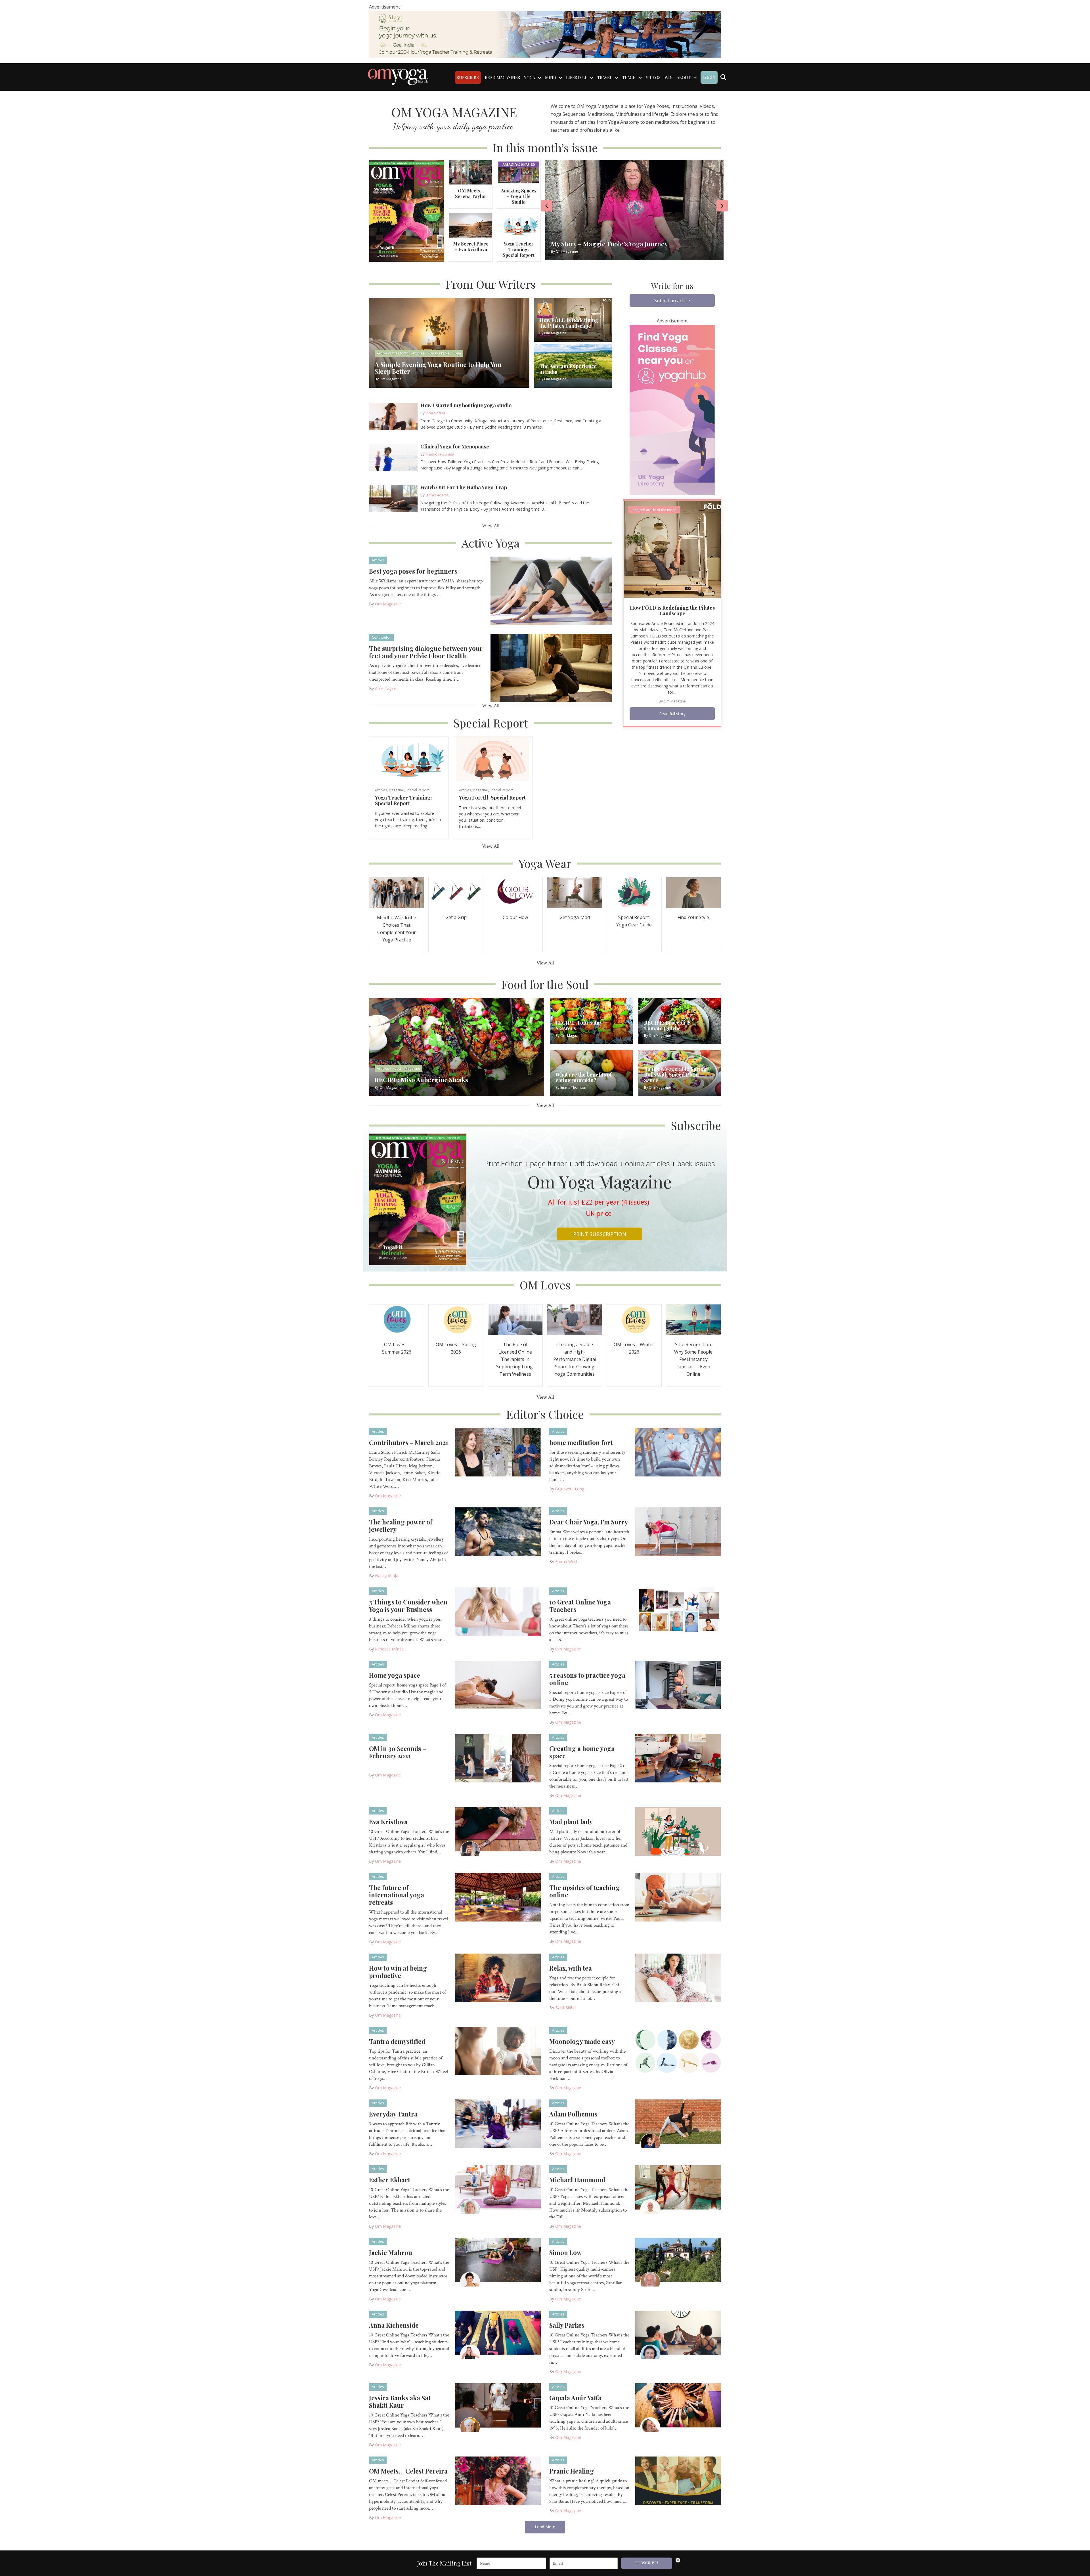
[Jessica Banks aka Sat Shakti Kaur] (498, 2407)
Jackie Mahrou (391, 2252)
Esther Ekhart (390, 2180)
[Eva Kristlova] (498, 1831)
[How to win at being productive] (498, 1977)
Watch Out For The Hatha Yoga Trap (464, 487)
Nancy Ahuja (387, 1576)
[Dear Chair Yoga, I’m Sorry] (678, 1531)
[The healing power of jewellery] (498, 1531)
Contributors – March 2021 (409, 1442)
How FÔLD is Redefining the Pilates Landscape (672, 611)
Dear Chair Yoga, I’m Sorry (589, 1522)
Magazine (396, 790)
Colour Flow (515, 917)
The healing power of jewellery (401, 1526)
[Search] (723, 77)
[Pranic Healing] (678, 2480)
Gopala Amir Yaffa (575, 2398)
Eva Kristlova (388, 1822)
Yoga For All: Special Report (492, 798)
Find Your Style (693, 917)
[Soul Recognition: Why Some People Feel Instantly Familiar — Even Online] (693, 1319)
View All (491, 526)
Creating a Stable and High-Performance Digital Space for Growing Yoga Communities (575, 1359)
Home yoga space (395, 1675)
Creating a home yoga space (582, 1752)
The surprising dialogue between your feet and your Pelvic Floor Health (426, 652)
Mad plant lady (571, 1822)
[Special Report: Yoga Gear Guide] (634, 892)
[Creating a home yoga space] (678, 1758)
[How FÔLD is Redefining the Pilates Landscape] (672, 549)
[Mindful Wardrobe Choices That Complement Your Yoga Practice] (397, 892)
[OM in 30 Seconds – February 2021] (498, 1758)
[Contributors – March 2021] (498, 1452)
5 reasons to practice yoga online (587, 1679)
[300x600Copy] (672, 409)
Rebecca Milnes (389, 1649)
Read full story (672, 714)
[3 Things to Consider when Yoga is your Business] (498, 1611)
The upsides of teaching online (584, 1891)
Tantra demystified (397, 2041)
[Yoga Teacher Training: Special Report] (519, 225)
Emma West (566, 1561)
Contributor (381, 637)
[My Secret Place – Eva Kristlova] (471, 225)
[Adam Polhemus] (678, 2123)
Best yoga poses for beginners (413, 571)
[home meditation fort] (678, 1452)
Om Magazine (388, 604)
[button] (672, 300)
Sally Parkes (567, 2325)
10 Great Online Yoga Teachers (580, 1606)
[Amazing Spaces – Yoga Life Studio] (519, 172)
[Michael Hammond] (678, 2189)
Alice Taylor (386, 688)
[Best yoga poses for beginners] (551, 590)
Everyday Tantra (393, 2114)
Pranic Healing (572, 2471)
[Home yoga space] (498, 1685)
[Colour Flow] (515, 892)
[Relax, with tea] (678, 1977)
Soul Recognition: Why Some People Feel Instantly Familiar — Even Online (693, 1359)
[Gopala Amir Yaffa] (678, 2407)
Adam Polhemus (573, 2114)
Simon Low (565, 2252)
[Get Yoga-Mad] (575, 892)
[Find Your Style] (693, 892)
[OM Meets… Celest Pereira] (498, 2480)
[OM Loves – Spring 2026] (456, 1319)
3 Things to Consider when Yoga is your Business (408, 1606)
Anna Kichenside (394, 2325)
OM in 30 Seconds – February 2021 (398, 1752)
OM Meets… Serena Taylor (471, 193)
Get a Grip (456, 917)
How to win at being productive (398, 1972)
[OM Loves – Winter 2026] (634, 1319)
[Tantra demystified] (498, 2051)
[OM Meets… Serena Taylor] (471, 172)
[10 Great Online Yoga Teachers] (678, 1611)
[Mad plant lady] (678, 1831)
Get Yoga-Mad (575, 917)
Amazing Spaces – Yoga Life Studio (519, 196)
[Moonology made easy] (678, 2051)
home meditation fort (581, 1442)
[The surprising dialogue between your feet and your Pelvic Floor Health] (551, 668)
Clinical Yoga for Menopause (455, 446)
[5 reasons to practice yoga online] (678, 1685)
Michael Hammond (577, 2180)
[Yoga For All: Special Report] (493, 759)
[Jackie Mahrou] (498, 2262)
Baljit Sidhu (565, 2008)
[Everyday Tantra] (498, 2123)
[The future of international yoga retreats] (498, 1897)
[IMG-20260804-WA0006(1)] (545, 34)
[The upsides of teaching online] (678, 1897)
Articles (378, 560)
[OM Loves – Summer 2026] (397, 1319)
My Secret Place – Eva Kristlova (471, 247)
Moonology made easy (582, 2041)
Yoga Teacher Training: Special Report (519, 249)
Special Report (417, 790)
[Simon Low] (678, 2262)
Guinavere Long (570, 1489)
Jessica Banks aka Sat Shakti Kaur (400, 2401)
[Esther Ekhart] (498, 2189)
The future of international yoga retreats (397, 1895)
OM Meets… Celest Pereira (408, 2471)
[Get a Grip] (456, 892)
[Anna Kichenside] (498, 2334)
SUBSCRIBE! (647, 2563)
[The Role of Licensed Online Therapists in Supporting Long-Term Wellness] (515, 1319)
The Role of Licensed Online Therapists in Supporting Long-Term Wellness (515, 1359)
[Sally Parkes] (678, 2334)
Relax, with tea (571, 1968)
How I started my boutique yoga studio (466, 405)
